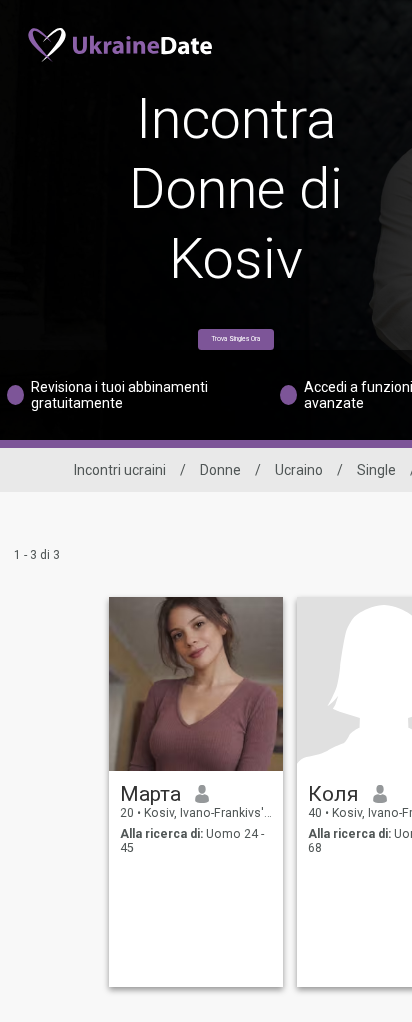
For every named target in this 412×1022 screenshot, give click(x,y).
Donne (220, 470)
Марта (150, 794)
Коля (333, 794)
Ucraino (299, 470)
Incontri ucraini (120, 470)
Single (376, 470)
